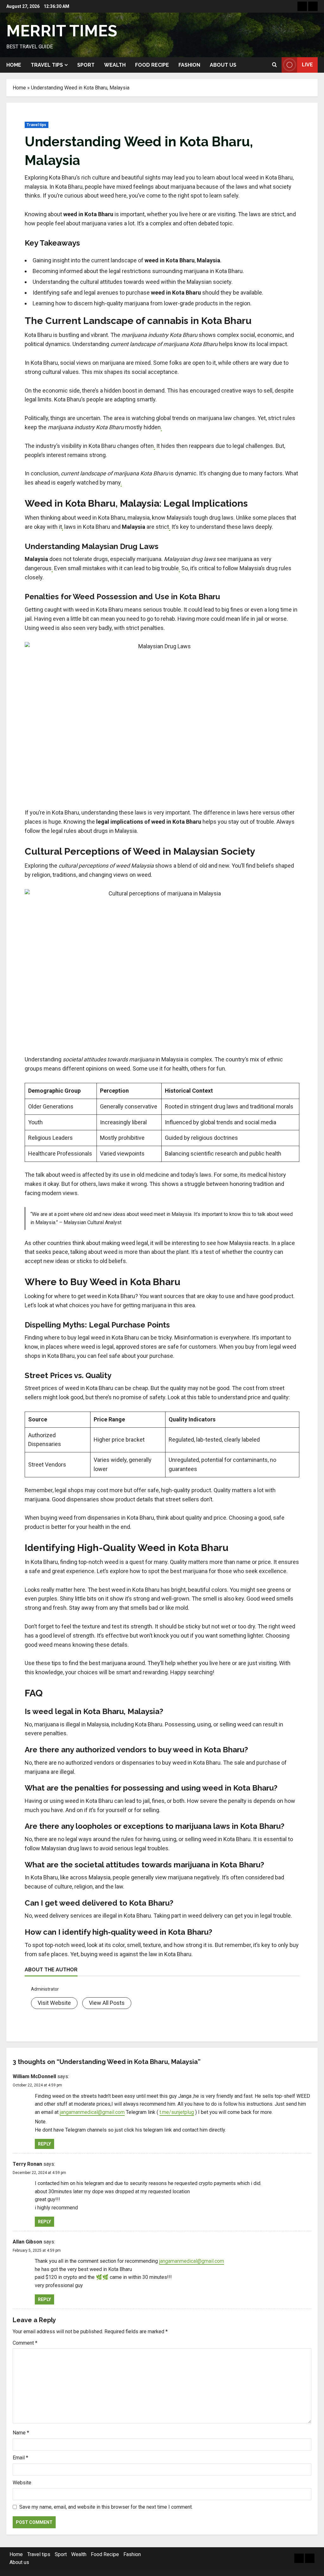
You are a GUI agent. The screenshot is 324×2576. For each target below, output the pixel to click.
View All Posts (107, 2003)
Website (22, 2483)
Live (307, 65)
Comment (25, 2343)
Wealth (115, 65)
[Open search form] (274, 65)
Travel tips (47, 65)
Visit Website (54, 2003)
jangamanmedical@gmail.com (92, 2112)
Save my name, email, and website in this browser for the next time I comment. (106, 2507)
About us (223, 65)
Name (21, 2433)
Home (14, 65)
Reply (44, 2144)
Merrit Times (62, 31)
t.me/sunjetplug (177, 2112)
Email (20, 2458)
